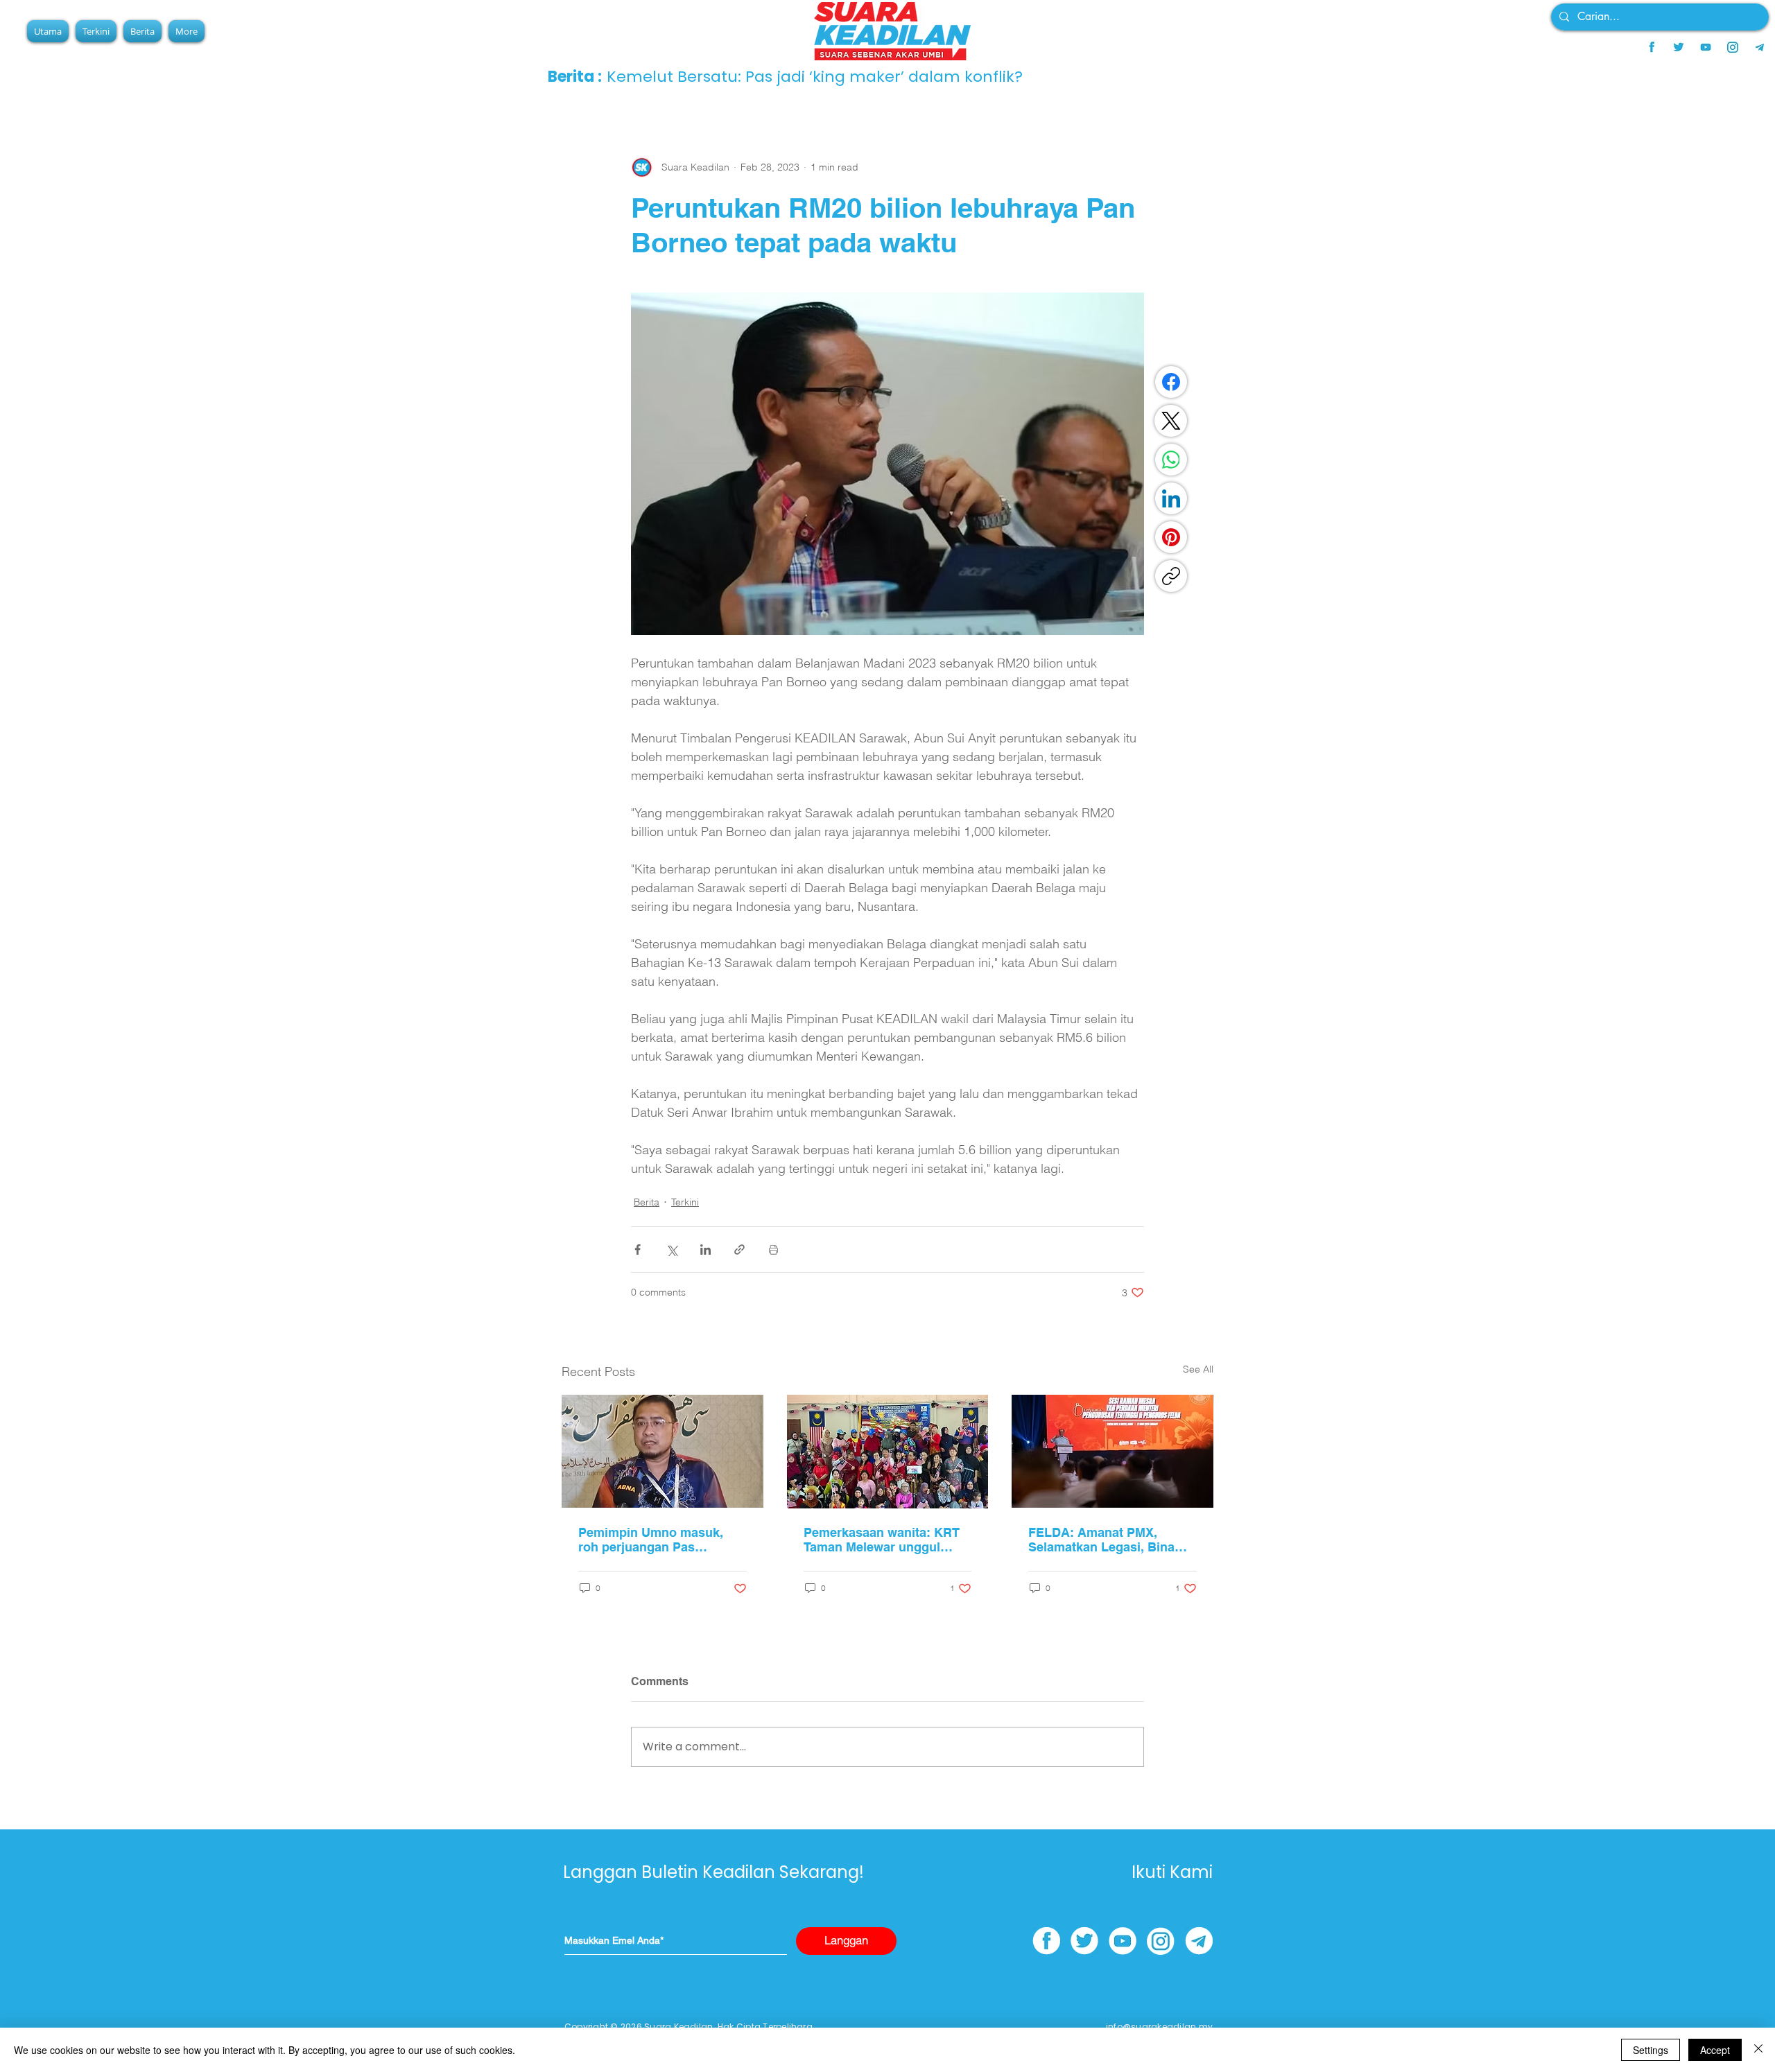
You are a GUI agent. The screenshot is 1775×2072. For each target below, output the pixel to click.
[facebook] (1652, 47)
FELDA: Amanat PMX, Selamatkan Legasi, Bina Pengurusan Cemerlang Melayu (1101, 1540)
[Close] (1758, 2050)
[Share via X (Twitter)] (672, 1250)
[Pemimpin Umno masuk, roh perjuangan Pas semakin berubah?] (663, 1451)
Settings (1651, 2050)
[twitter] (1679, 47)
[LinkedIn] (1171, 498)
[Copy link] (1171, 576)
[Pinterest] (1171, 537)
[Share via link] (739, 1250)
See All (1198, 1369)
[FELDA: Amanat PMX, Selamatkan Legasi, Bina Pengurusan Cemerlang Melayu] (1112, 1451)
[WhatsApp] (1171, 460)
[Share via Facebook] (638, 1250)
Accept (1715, 2050)
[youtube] (1706, 47)
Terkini (685, 1202)
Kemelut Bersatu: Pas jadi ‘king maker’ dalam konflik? (849, 77)
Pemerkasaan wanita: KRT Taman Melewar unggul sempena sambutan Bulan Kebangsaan (882, 1540)
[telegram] (1760, 47)
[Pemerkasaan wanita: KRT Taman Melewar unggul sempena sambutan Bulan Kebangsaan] (888, 1452)
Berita (647, 1202)
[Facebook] (1171, 382)
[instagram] (1733, 47)
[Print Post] (773, 1250)
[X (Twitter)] (1171, 421)
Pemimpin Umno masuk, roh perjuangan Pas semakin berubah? (651, 1540)
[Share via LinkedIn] (705, 1250)
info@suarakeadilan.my (1159, 2027)
